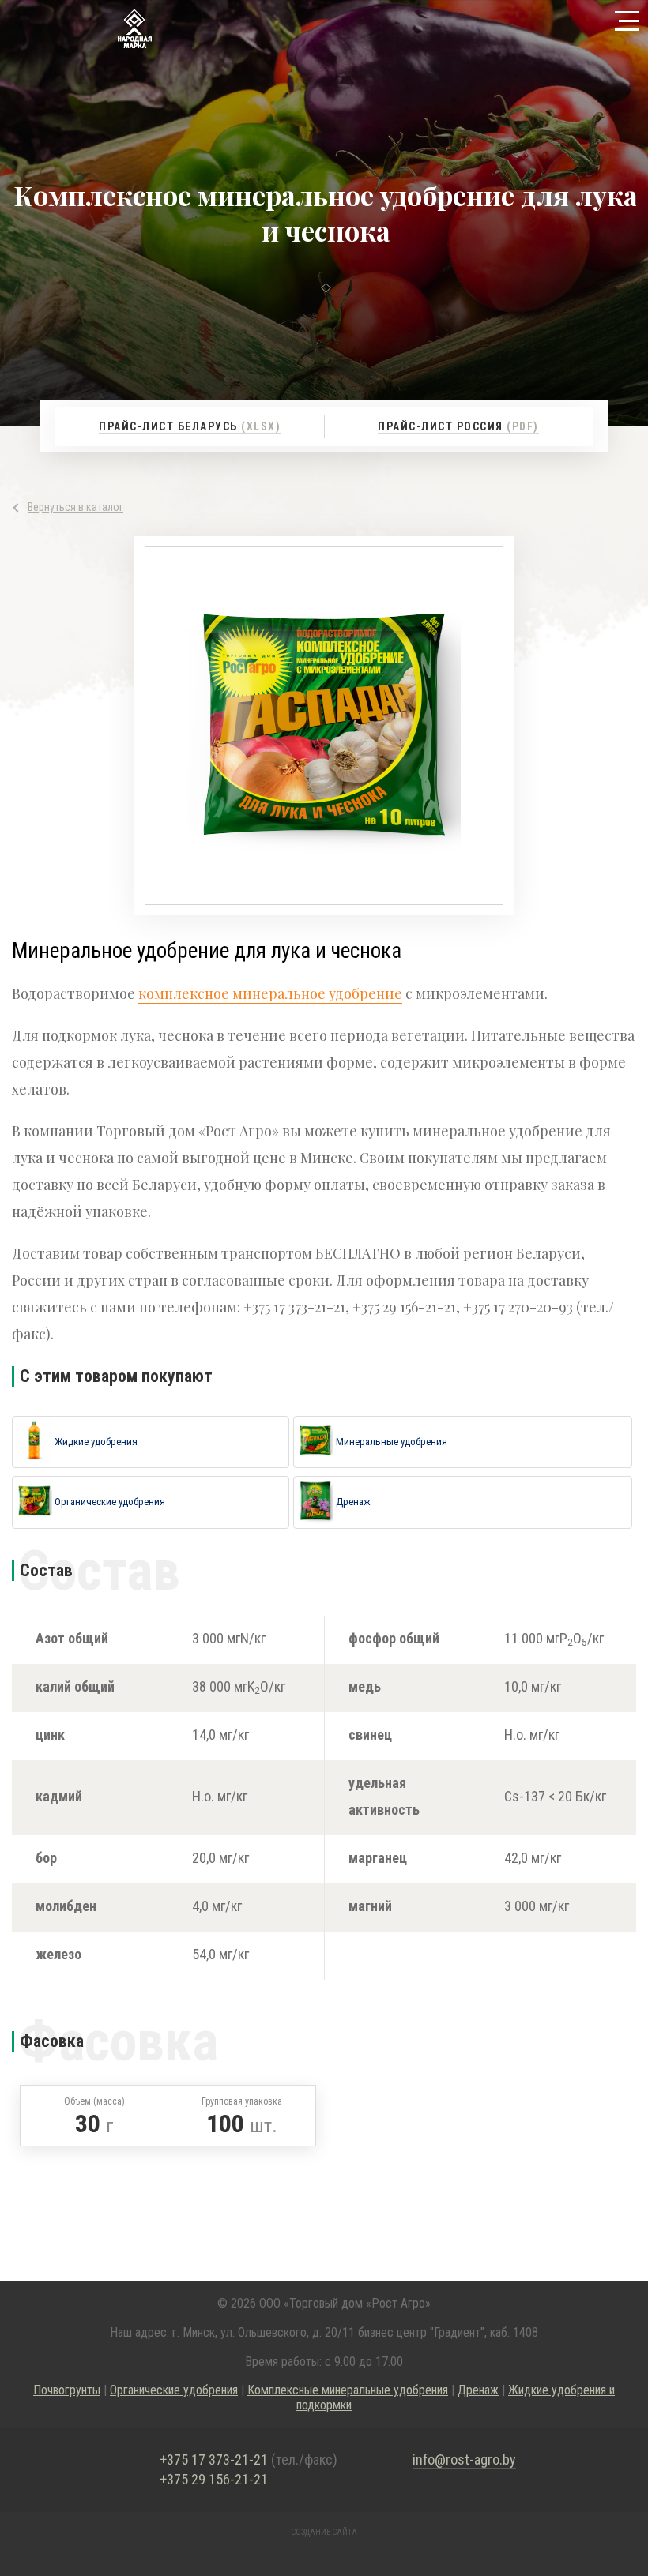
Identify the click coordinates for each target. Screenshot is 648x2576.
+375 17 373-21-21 (249, 2460)
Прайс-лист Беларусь (190, 426)
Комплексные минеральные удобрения (348, 2390)
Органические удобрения (174, 2390)
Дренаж (478, 2390)
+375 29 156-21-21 (214, 2480)
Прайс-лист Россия (458, 426)
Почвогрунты (67, 2390)
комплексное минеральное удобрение (270, 993)
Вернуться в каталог (75, 507)
